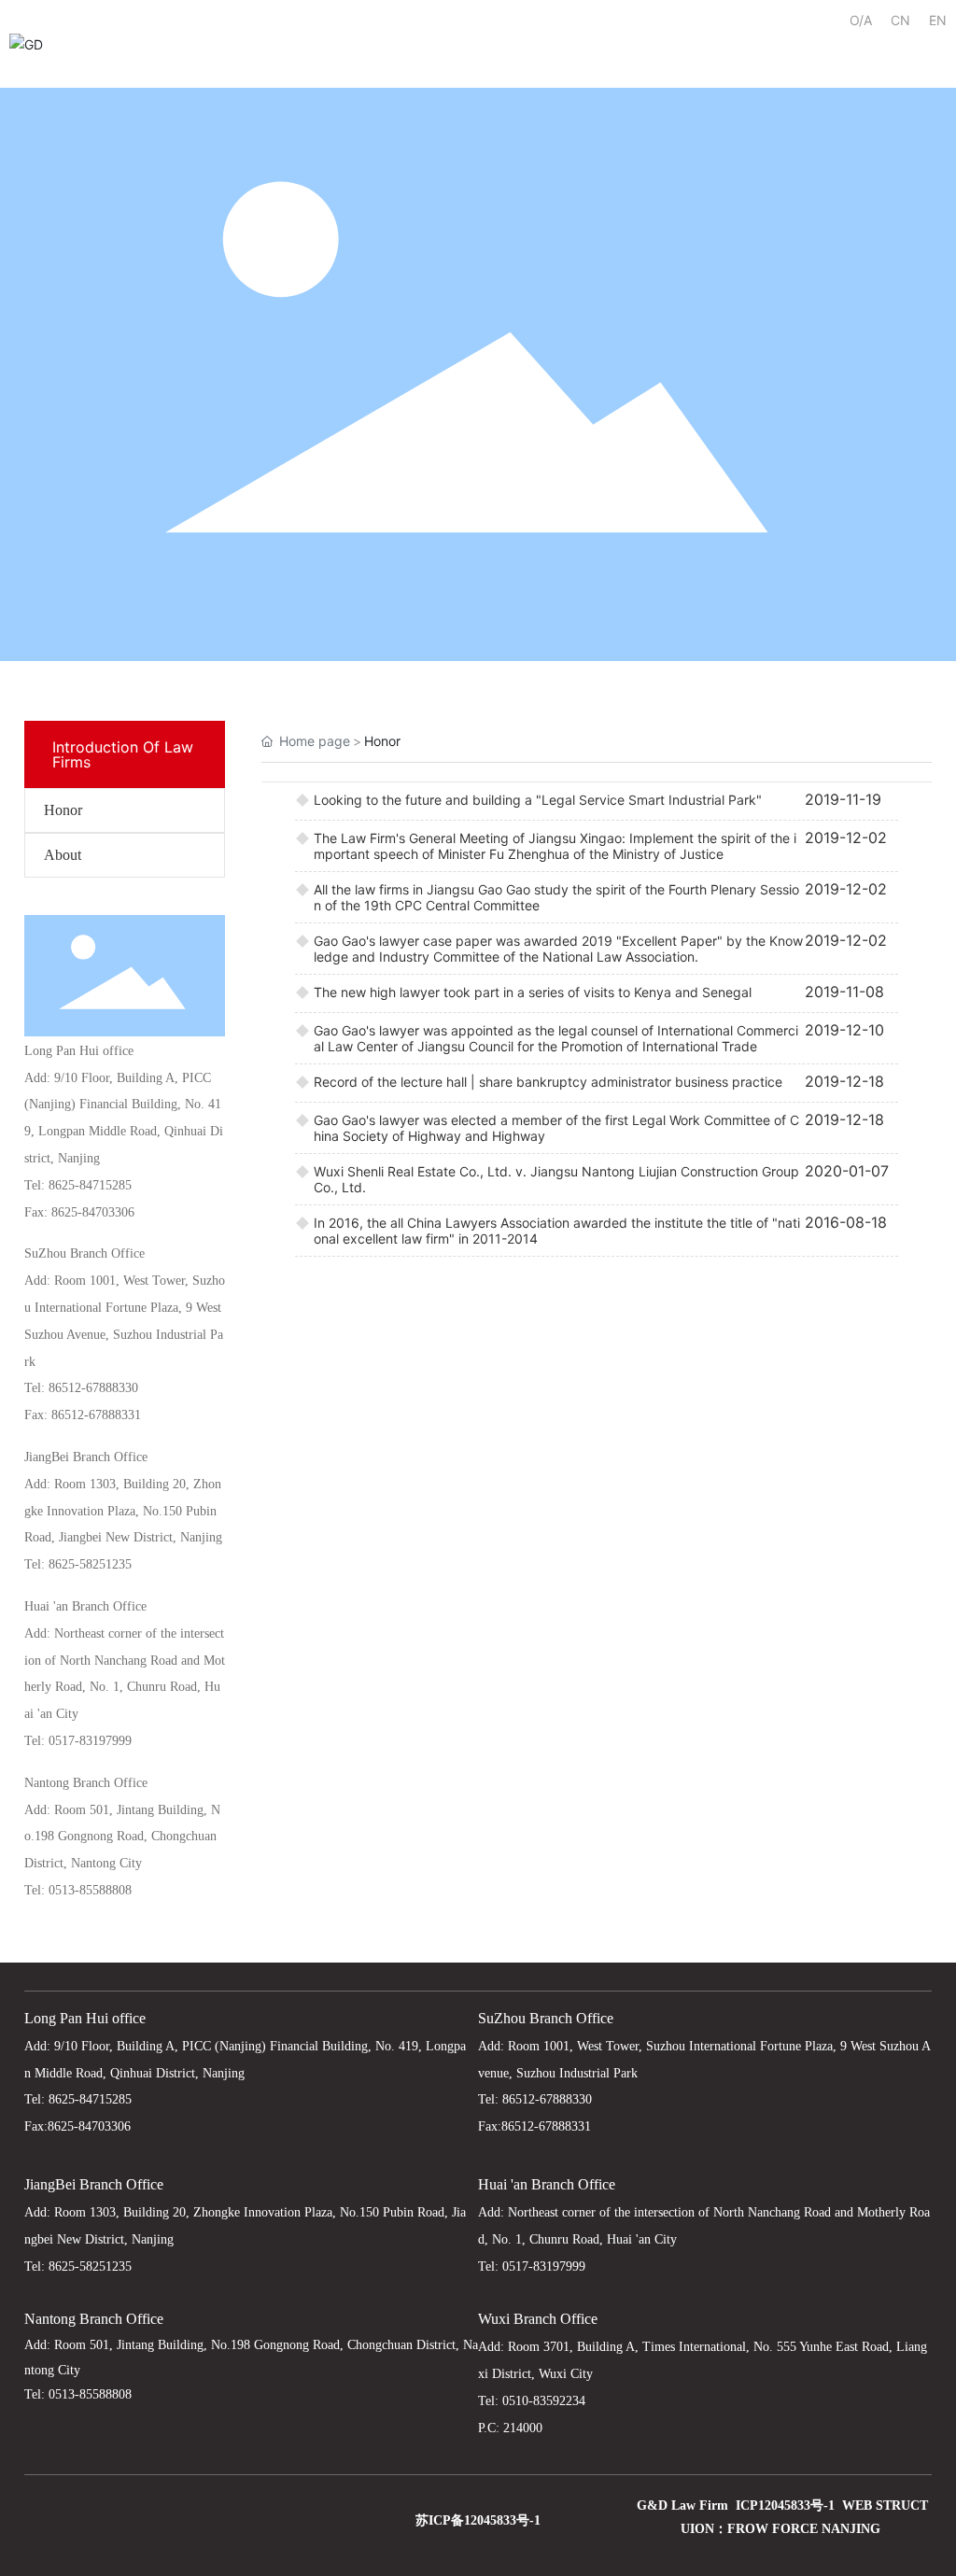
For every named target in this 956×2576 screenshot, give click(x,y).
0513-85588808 (90, 1890)
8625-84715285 (90, 1185)
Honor (63, 810)
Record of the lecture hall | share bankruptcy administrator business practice (548, 1082)
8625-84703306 (93, 1212)
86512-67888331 (96, 1415)
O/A (861, 20)
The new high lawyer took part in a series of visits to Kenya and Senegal (533, 992)
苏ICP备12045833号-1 (478, 2520)
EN (938, 20)
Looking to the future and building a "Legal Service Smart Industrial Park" (538, 800)
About (63, 855)
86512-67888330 (93, 1388)
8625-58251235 (90, 1564)
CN (900, 20)
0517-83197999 (90, 1741)
